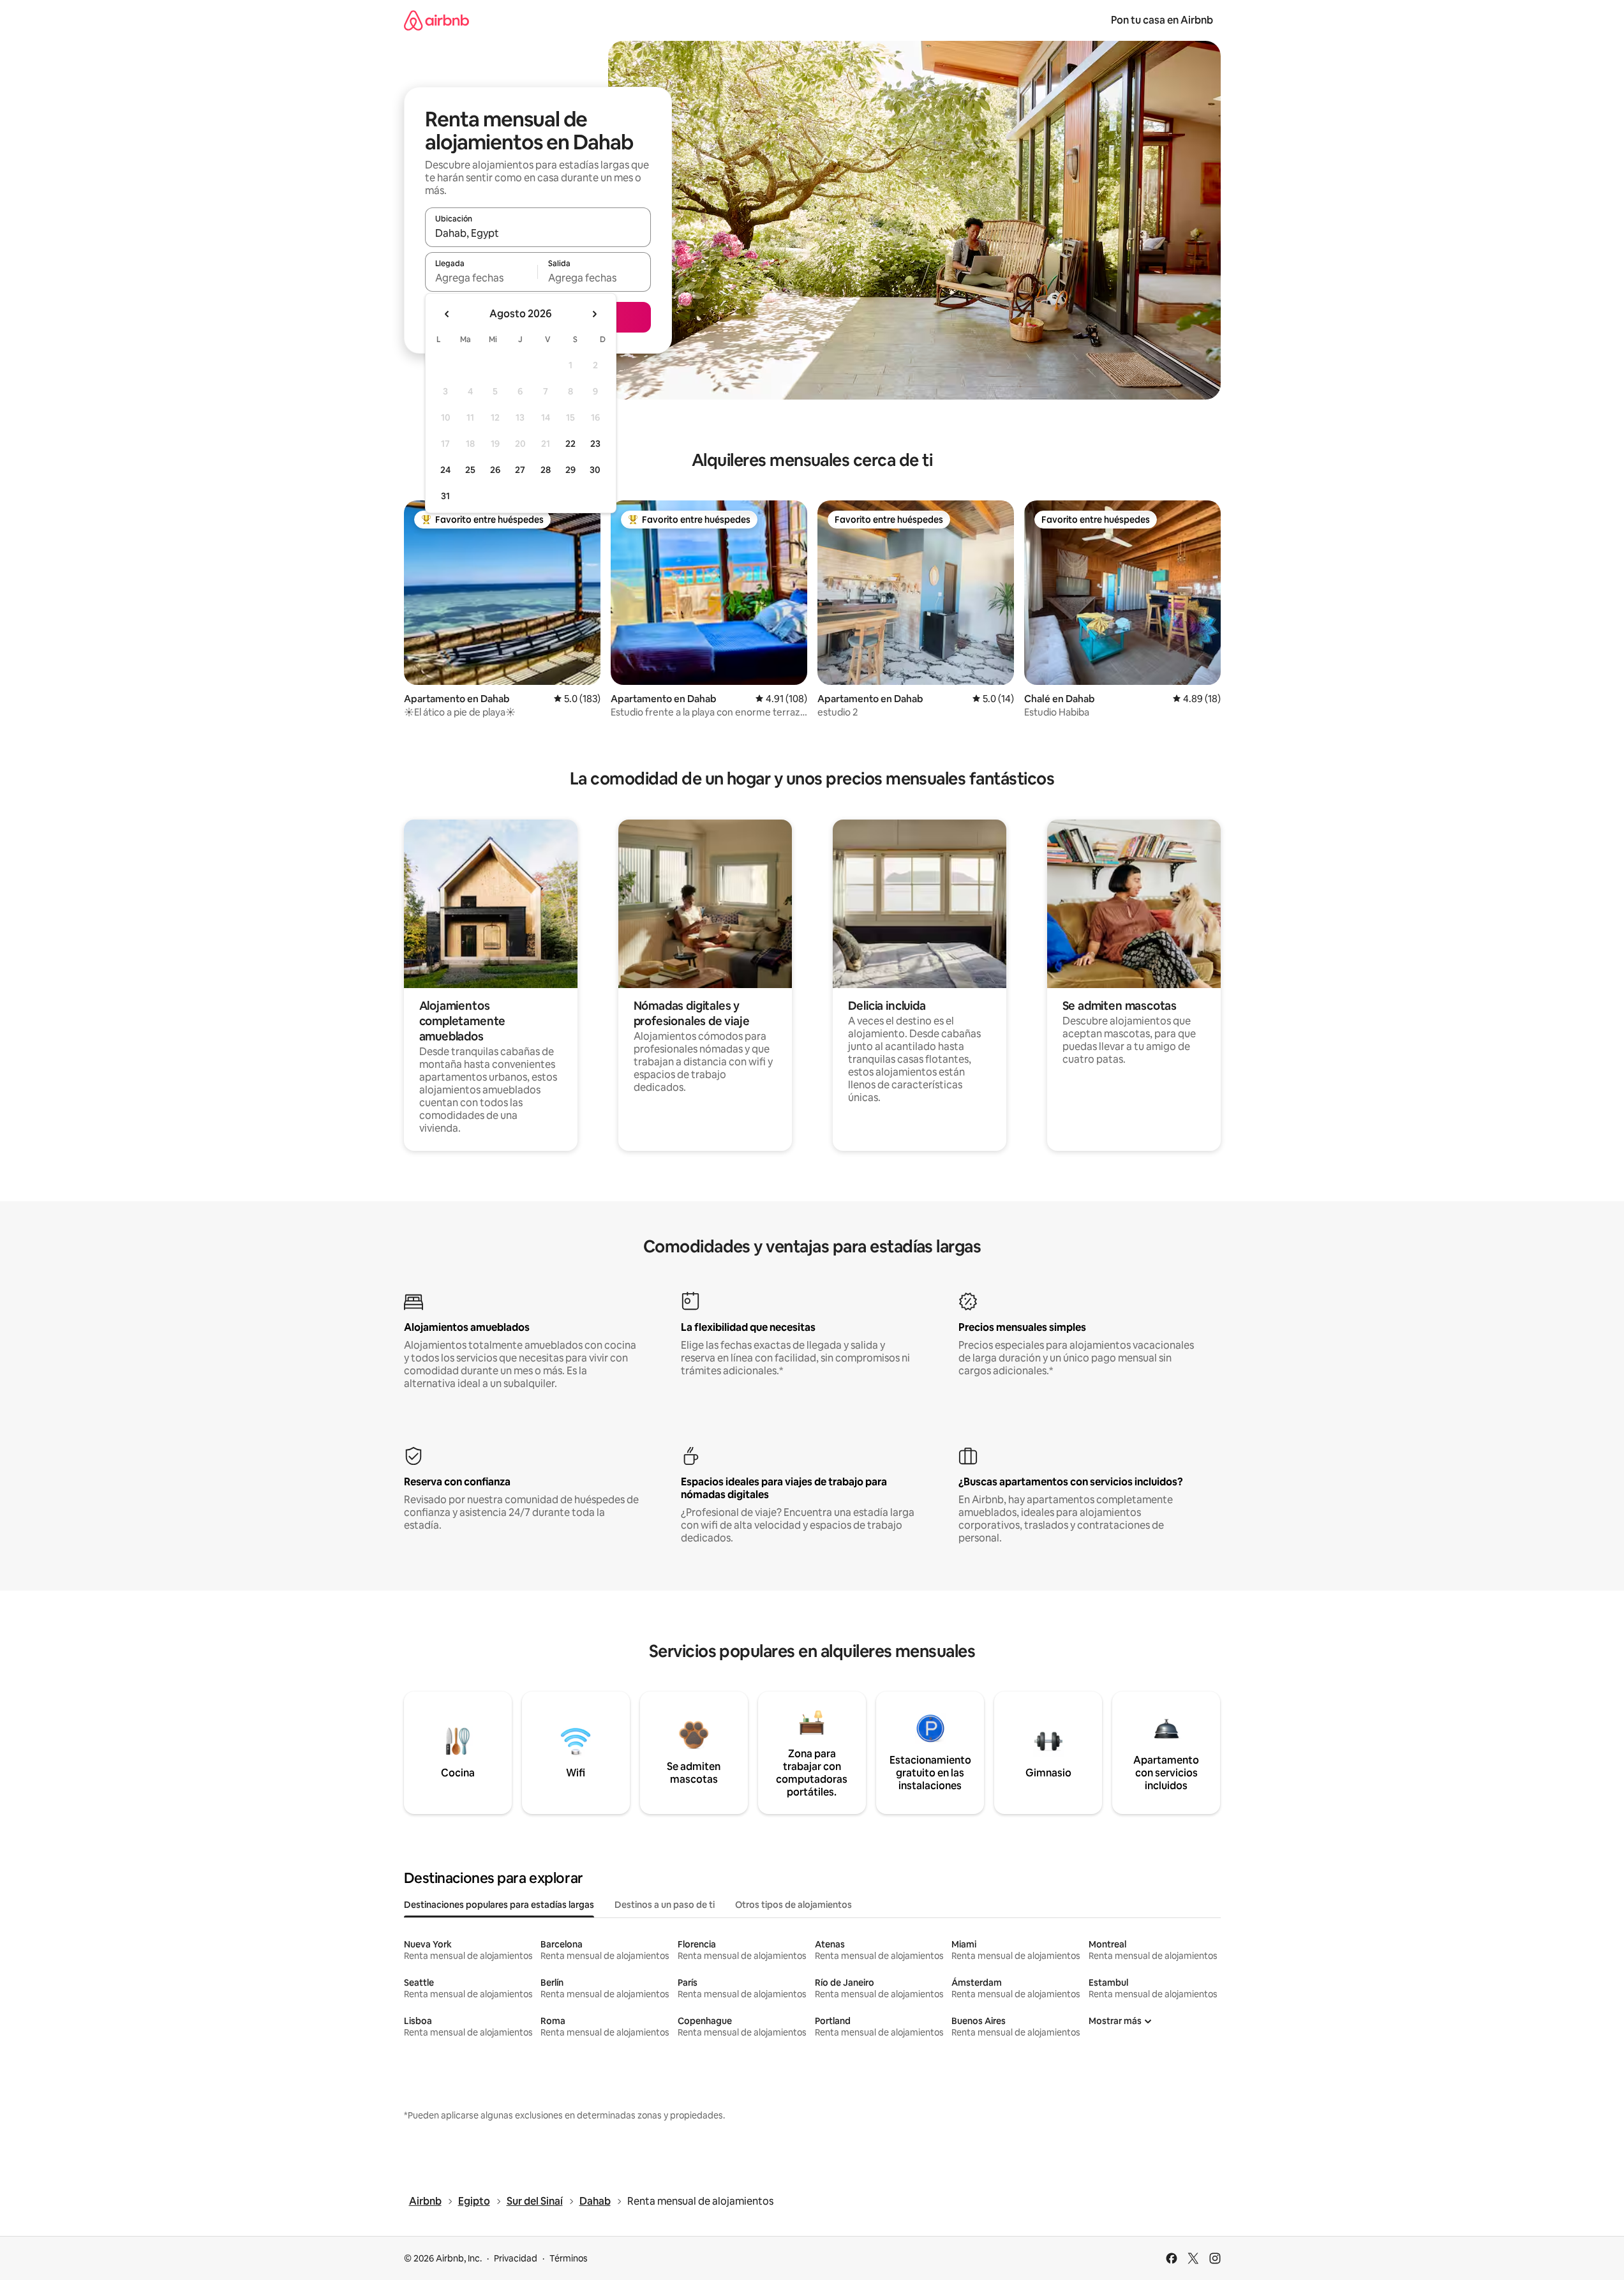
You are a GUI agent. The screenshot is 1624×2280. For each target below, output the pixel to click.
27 (520, 470)
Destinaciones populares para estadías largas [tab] (499, 1905)
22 (570, 444)
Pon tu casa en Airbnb (1162, 20)
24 (445, 470)
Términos (569, 2258)
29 (570, 470)
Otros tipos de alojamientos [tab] (793, 1905)
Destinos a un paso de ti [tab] (665, 1905)
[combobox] (538, 233)
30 (595, 470)
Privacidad (516, 2258)
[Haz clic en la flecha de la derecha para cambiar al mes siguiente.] (594, 314)
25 (470, 470)
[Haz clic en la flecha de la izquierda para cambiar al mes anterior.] (447, 314)
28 (546, 470)
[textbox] (481, 278)
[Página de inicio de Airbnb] (436, 20)
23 (595, 444)
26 (495, 470)
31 (445, 496)
